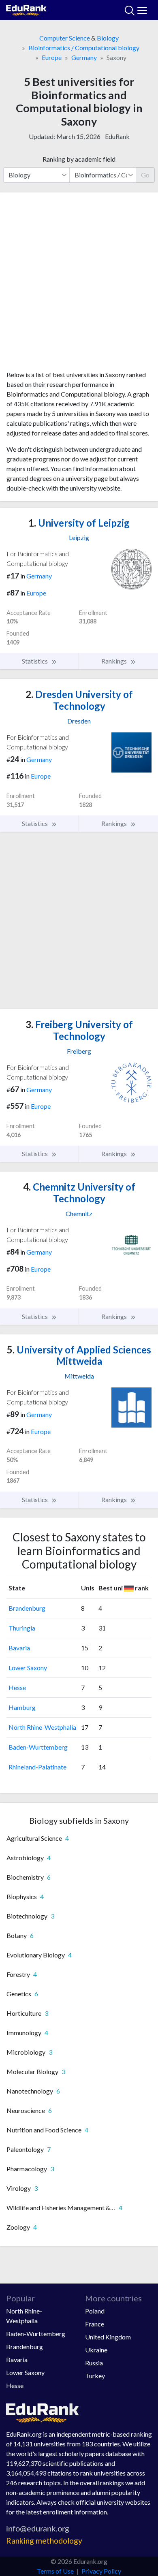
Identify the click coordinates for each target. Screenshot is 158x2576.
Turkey (95, 2376)
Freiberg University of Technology (79, 1030)
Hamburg (22, 1707)
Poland (95, 2311)
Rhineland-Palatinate (37, 1767)
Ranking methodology (44, 2541)
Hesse (17, 1687)
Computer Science (65, 38)
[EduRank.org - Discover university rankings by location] (26, 9)
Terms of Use (55, 2571)
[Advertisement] (79, 284)
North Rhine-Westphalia (42, 1727)
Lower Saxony (28, 1668)
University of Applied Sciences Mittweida (79, 1355)
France (95, 2324)
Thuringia (22, 1628)
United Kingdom (108, 2337)
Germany (84, 57)
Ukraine (96, 2350)
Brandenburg (27, 1608)
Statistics (35, 661)
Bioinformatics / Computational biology (84, 48)
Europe (52, 57)
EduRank (117, 136)
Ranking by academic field (79, 159)
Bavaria (19, 1648)
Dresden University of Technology (79, 700)
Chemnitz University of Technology (79, 1193)
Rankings (115, 661)
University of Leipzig (79, 523)
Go (145, 175)
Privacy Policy (101, 2571)
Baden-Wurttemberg (38, 1747)
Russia (94, 2363)
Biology (108, 38)
